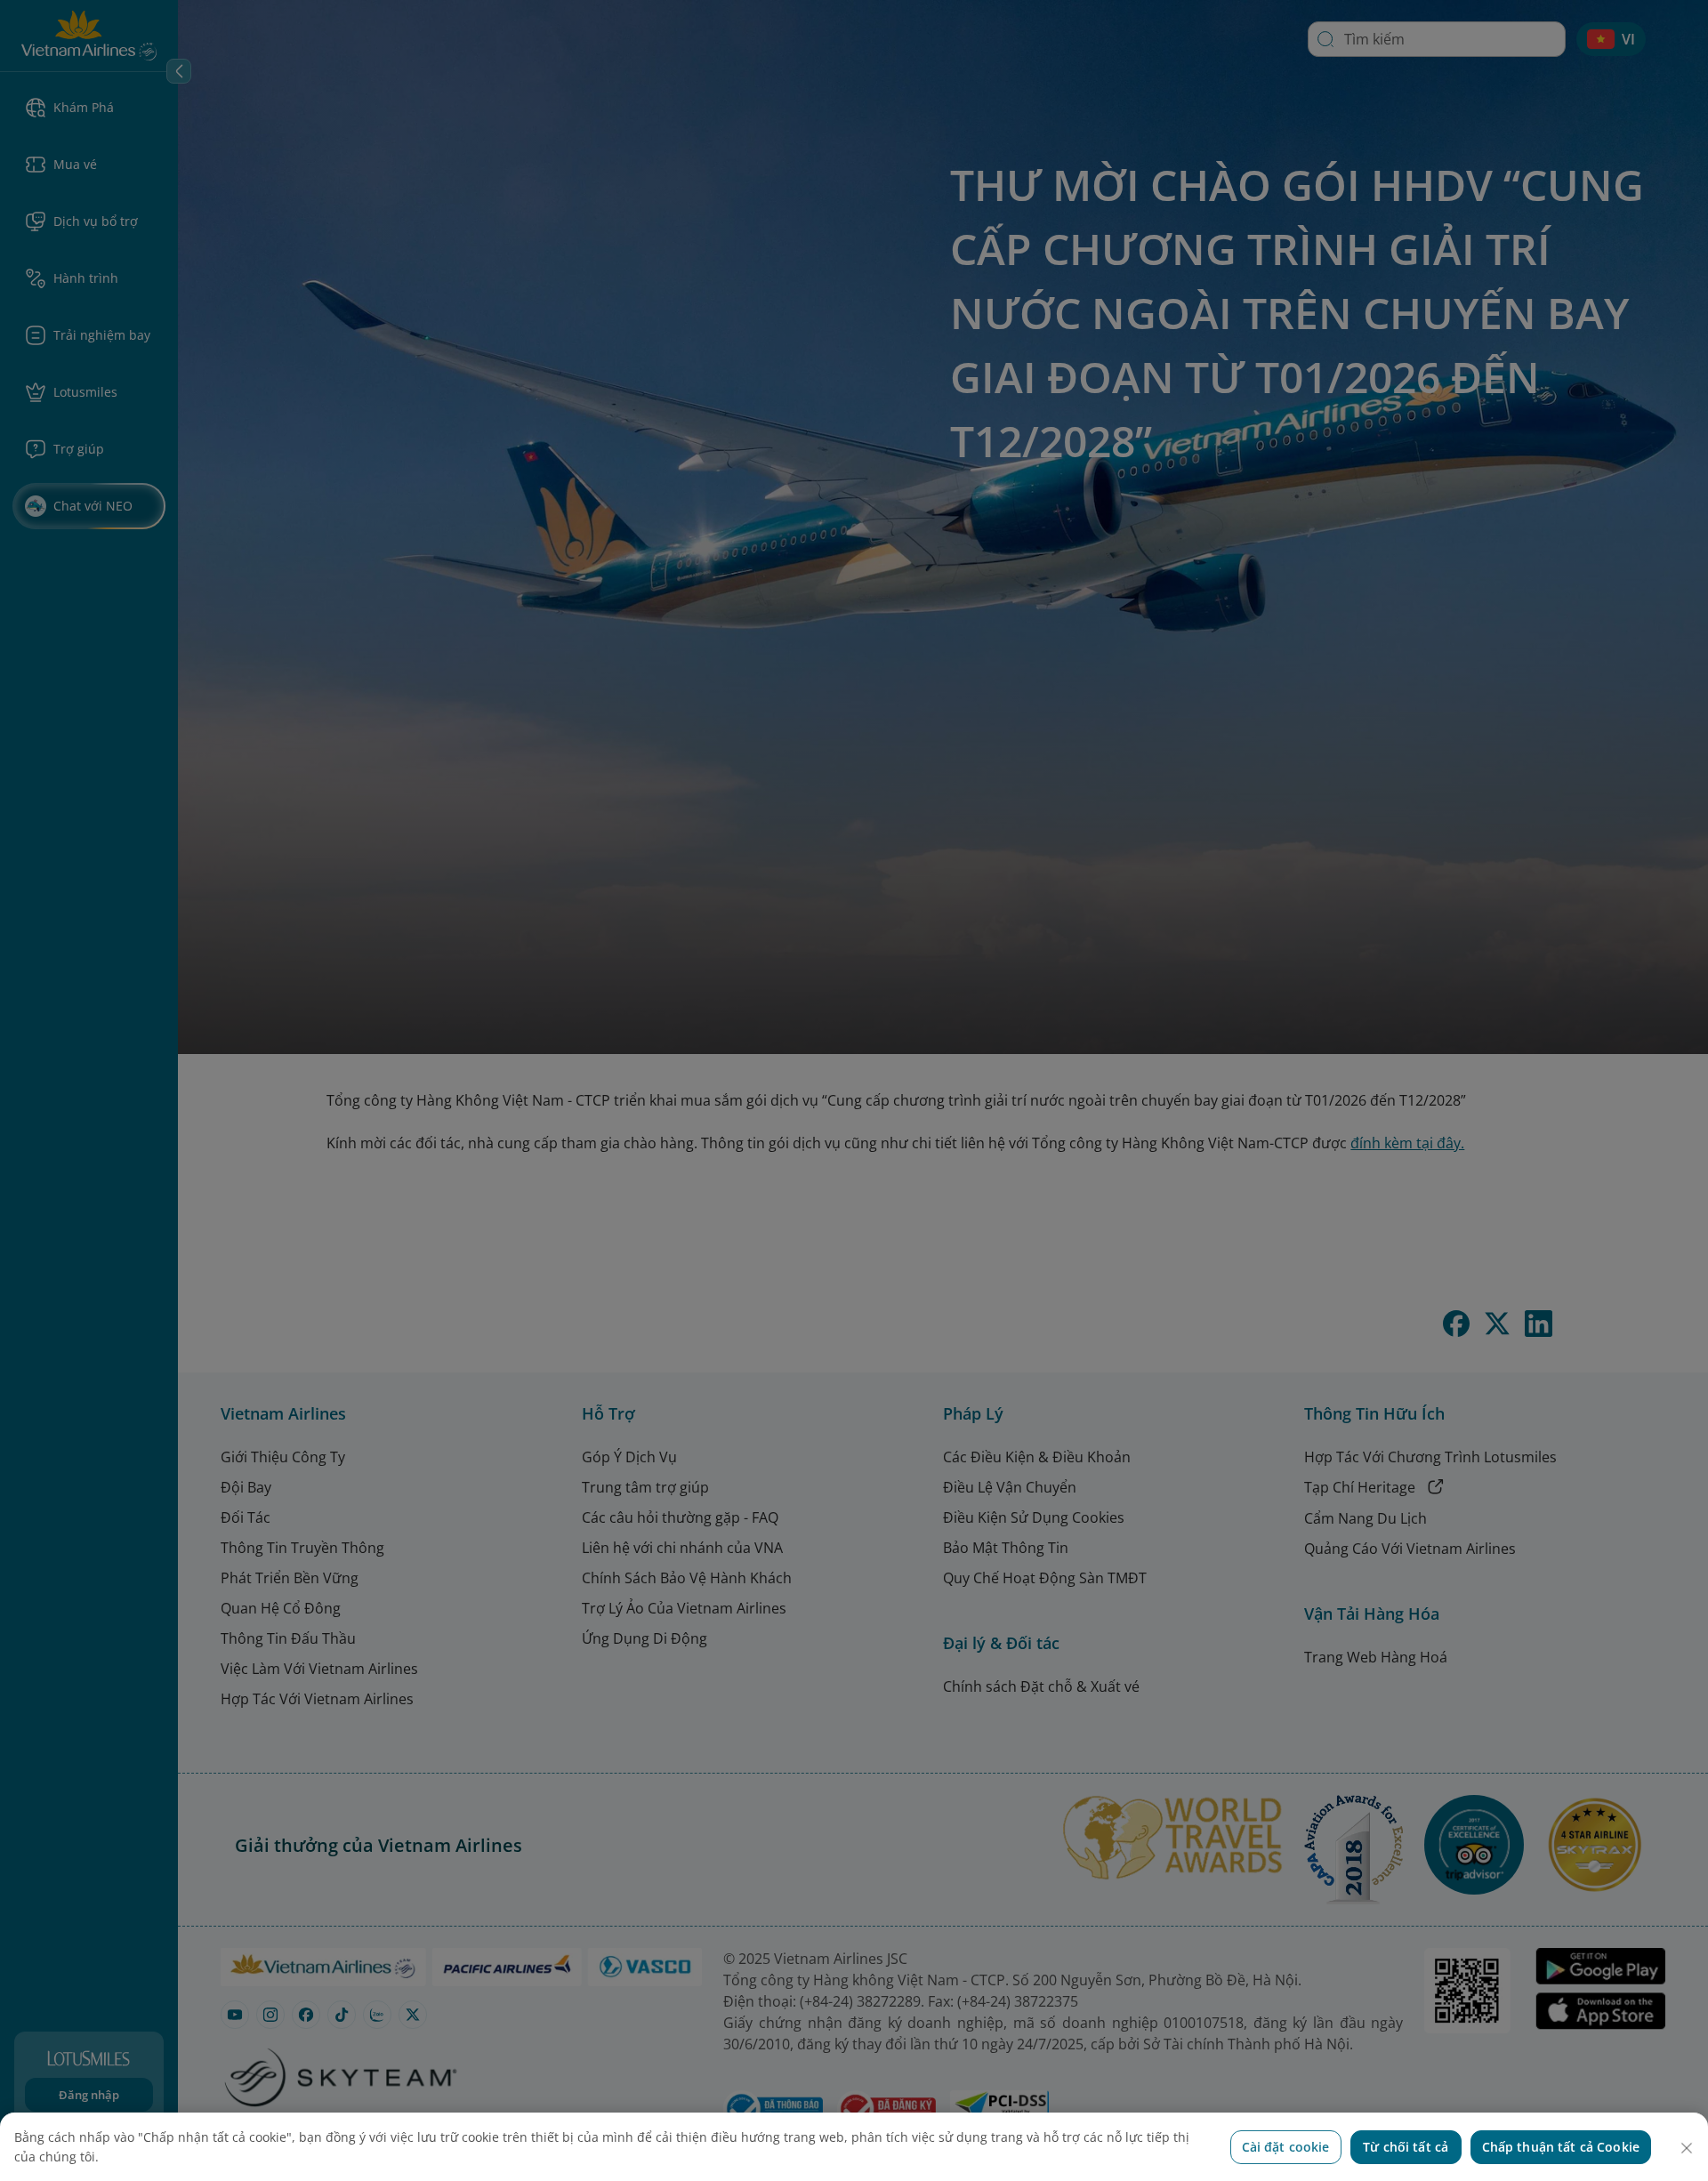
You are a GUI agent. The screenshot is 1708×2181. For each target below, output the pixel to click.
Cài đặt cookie (1286, 2147)
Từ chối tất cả (1406, 2147)
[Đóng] (1687, 2148)
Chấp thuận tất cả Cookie (1561, 2147)
